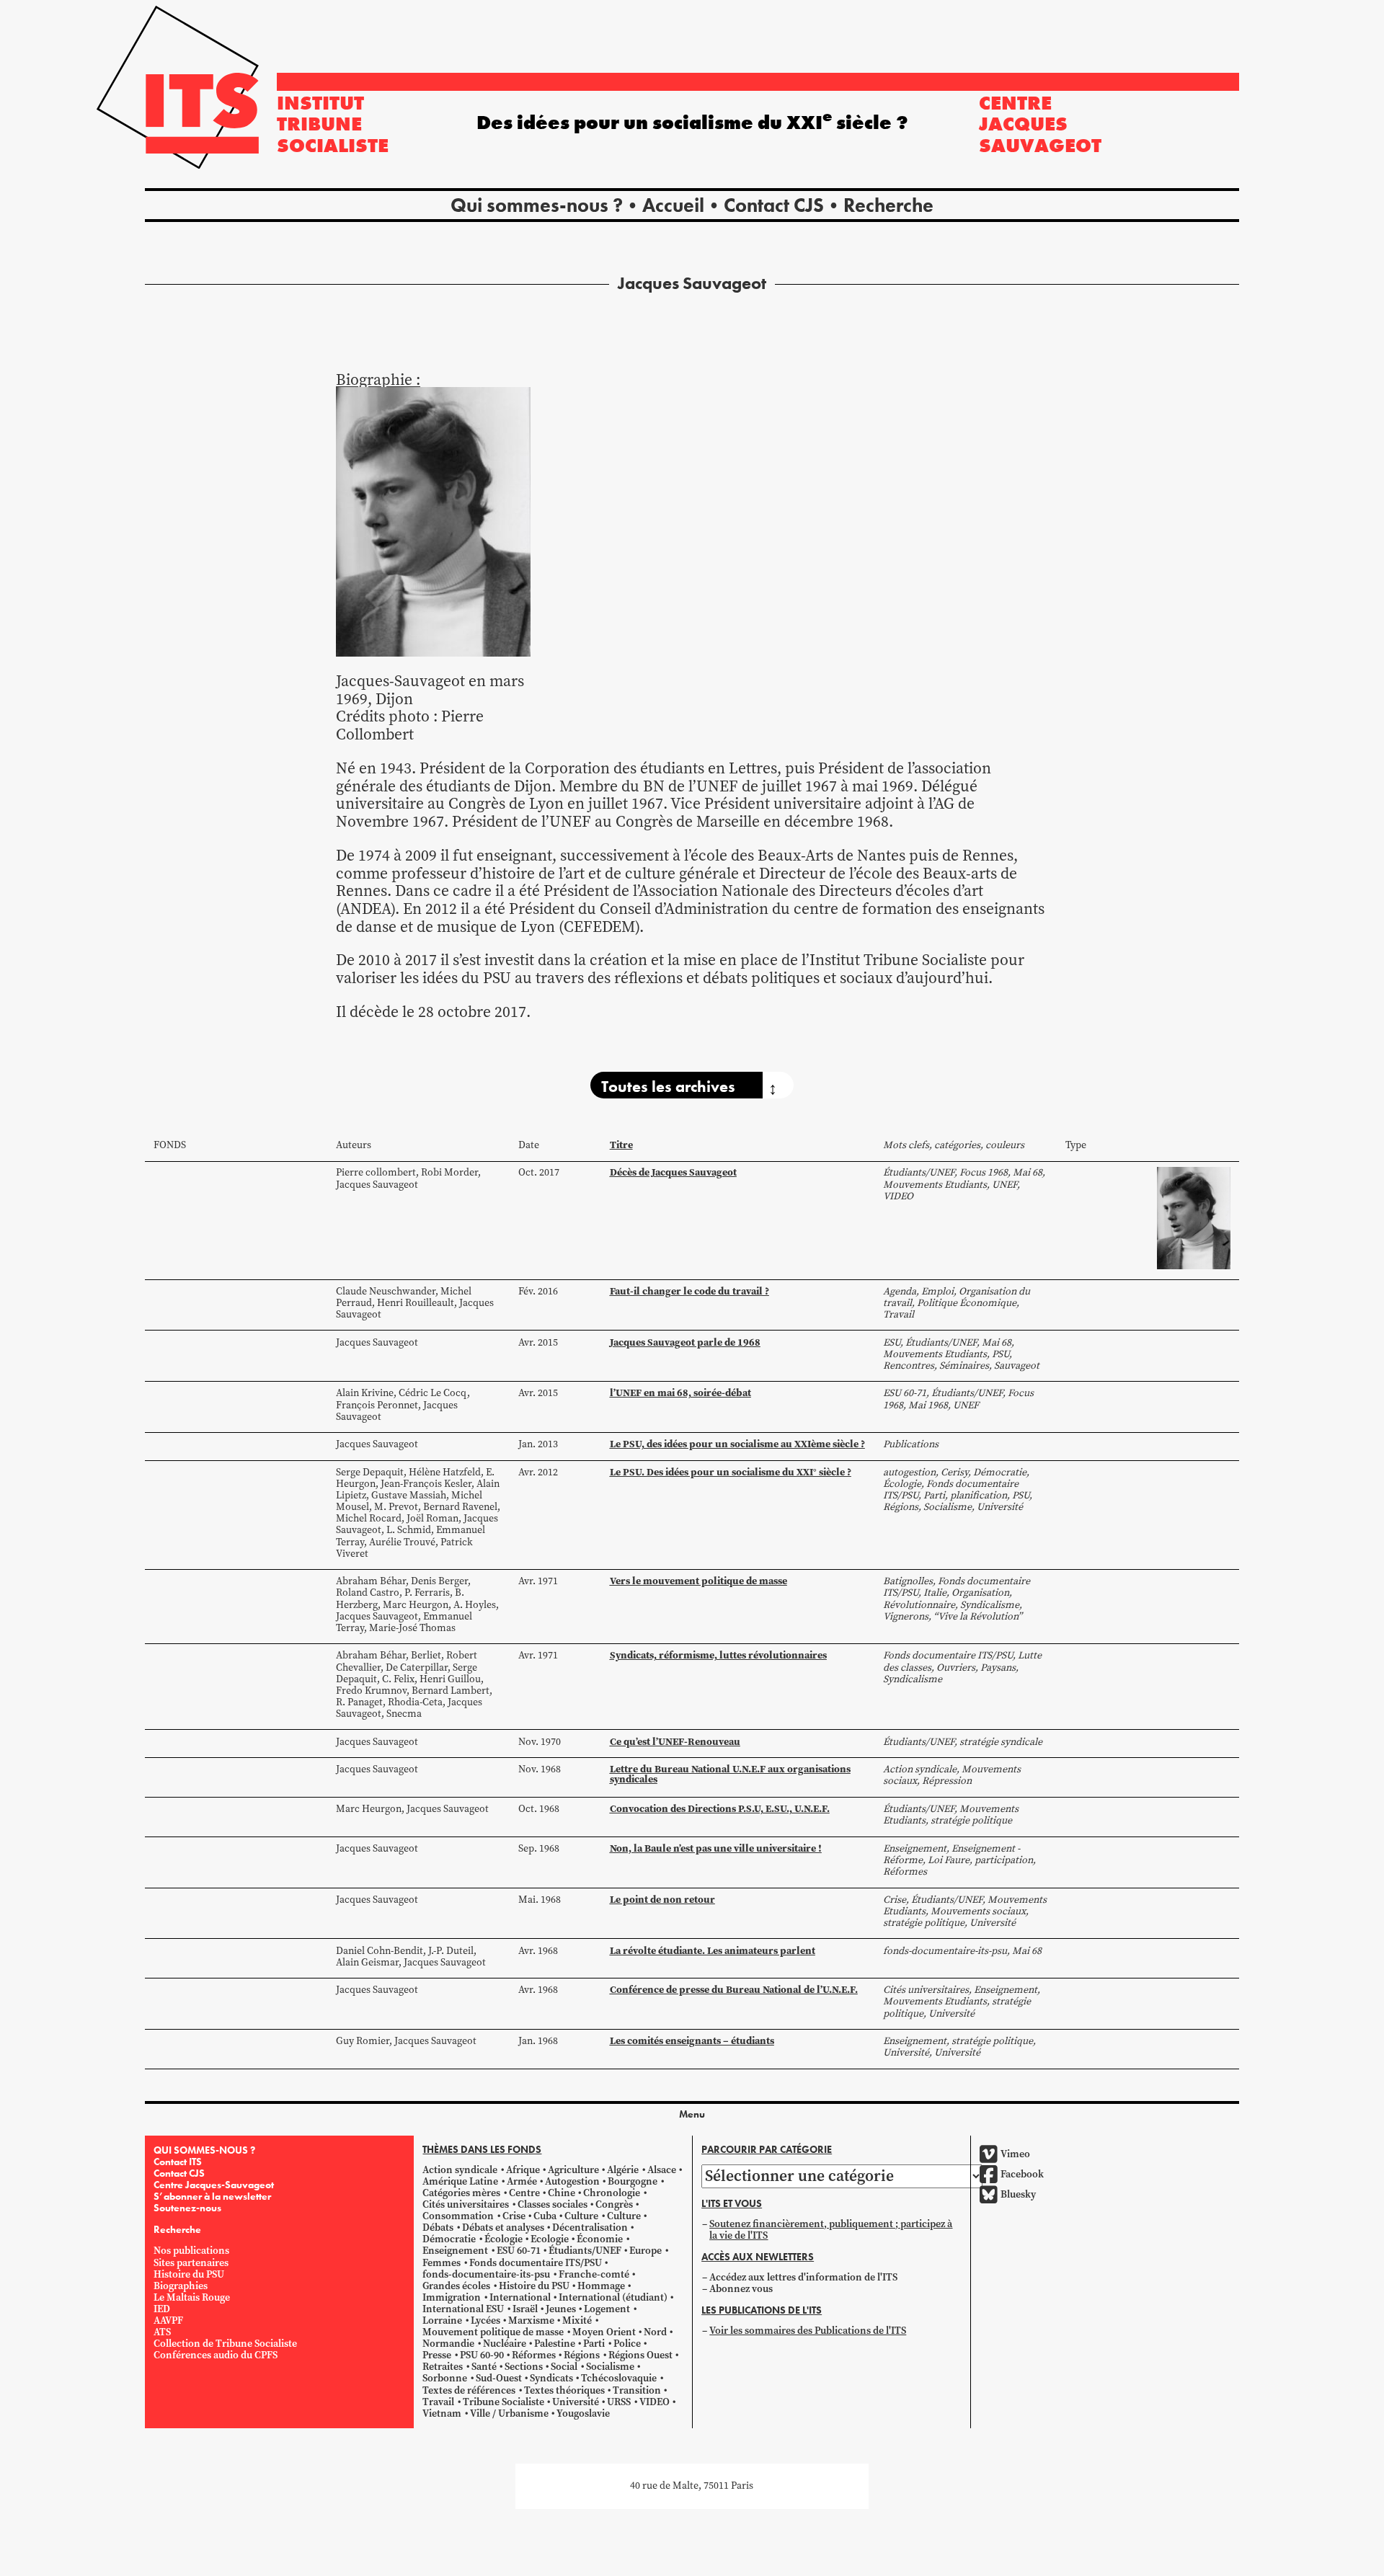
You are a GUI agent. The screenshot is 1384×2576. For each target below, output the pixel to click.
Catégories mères (461, 2193)
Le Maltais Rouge (192, 2297)
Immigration (452, 2297)
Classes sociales (553, 2204)
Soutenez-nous (187, 2208)
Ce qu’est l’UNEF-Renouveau (675, 1741)
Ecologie (550, 2239)
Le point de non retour (662, 1899)
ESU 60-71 (519, 2251)
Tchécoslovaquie (619, 2378)
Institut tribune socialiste (333, 124)
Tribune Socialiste (504, 2402)
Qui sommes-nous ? (537, 205)
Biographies (181, 2286)
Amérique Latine (460, 2181)
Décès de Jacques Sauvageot (673, 1172)
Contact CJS (774, 205)
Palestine (555, 2344)
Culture (581, 2216)
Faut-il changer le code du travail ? (689, 1291)
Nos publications (191, 2251)
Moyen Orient (604, 2332)
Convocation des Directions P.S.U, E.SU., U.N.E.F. (720, 1808)
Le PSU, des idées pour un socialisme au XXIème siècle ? (737, 1444)
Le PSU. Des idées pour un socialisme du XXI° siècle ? (731, 1472)
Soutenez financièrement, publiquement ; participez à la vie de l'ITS (831, 2230)
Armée (522, 2181)
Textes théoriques (564, 2390)
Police (627, 2344)
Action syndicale (460, 2170)
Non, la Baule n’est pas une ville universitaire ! (716, 1848)
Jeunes (561, 2309)
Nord (655, 2332)
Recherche (888, 205)
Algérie (623, 2170)
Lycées (485, 2320)
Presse (437, 2355)
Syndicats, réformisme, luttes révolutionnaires (718, 1655)
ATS (162, 2332)
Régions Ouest (640, 2355)
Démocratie (449, 2239)
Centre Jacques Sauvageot (1040, 124)
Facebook (1022, 2174)
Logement (607, 2309)
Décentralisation (590, 2228)
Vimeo (1015, 2154)
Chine (562, 2193)
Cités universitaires (466, 2204)
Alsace (662, 2170)
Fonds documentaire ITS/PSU (536, 2263)
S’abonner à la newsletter (212, 2196)
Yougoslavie (583, 2413)
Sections (524, 2367)
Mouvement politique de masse (493, 2332)
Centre (524, 2193)
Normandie (448, 2344)
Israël (525, 2309)
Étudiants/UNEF (585, 2251)
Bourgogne (633, 2181)
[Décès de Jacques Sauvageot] (1194, 1218)
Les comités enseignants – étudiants (692, 2040)
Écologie (504, 2239)
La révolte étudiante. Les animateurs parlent (713, 1950)
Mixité (577, 2320)
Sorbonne (445, 2378)
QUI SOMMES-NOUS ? (204, 2150)
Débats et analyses (503, 2228)
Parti (594, 2344)
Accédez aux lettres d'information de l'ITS (803, 2277)
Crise (514, 2216)
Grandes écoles (456, 2286)
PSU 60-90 (482, 2355)
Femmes (442, 2263)
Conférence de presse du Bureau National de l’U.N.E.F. (734, 1989)
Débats (438, 2228)
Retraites (443, 2367)
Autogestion (572, 2181)
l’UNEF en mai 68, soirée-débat (680, 1393)
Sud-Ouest (499, 2378)
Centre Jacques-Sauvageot (214, 2185)
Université (576, 2402)
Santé (484, 2367)
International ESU (463, 2309)
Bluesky (1018, 2194)
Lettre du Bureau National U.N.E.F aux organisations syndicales (730, 1774)
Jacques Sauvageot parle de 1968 (685, 1342)
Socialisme (610, 2367)
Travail (438, 2402)
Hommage (601, 2286)
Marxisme (531, 2320)
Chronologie (612, 2193)
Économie (600, 2239)
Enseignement (455, 2251)
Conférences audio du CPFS (216, 2355)
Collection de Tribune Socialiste (225, 2344)
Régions (582, 2355)
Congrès (614, 2204)
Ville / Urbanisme (509, 2413)
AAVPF (168, 2320)
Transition (637, 2390)
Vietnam (442, 2413)
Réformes (534, 2355)
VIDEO (655, 2402)
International (520, 2297)
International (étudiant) (613, 2297)
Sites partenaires (191, 2263)
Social (564, 2367)
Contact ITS (178, 2162)
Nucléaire (505, 2344)
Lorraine (442, 2320)
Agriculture (573, 2170)
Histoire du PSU (189, 2274)
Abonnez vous (741, 2289)
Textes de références (469, 2390)
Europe (646, 2251)
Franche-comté (594, 2274)
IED (162, 2309)
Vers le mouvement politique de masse (698, 1581)
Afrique (523, 2170)
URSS (619, 2402)
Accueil (673, 205)
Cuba (545, 2216)
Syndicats (551, 2378)
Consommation (458, 2216)
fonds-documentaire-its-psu (486, 2274)
